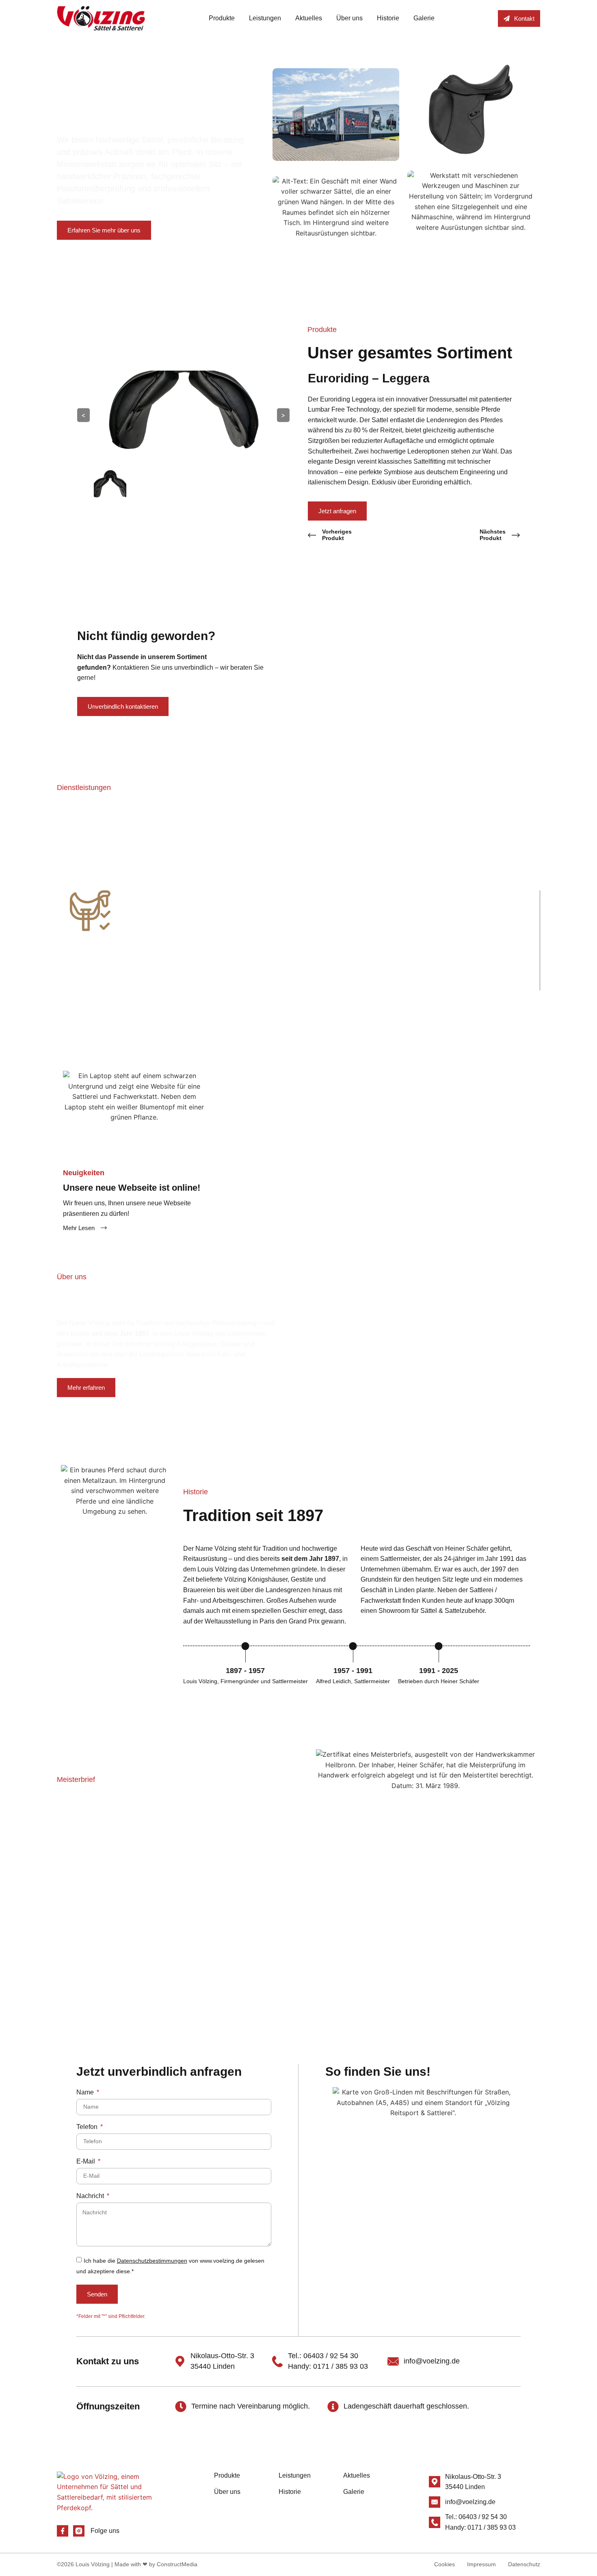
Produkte (222, 18)
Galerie (424, 18)
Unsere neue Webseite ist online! (132, 1188)
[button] (48, 934)
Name (86, 2092)
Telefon (88, 2127)
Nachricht (91, 2196)
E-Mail (87, 2161)
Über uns (349, 18)
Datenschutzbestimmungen (152, 2261)
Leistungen (265, 18)
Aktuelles (309, 18)
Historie (388, 18)
